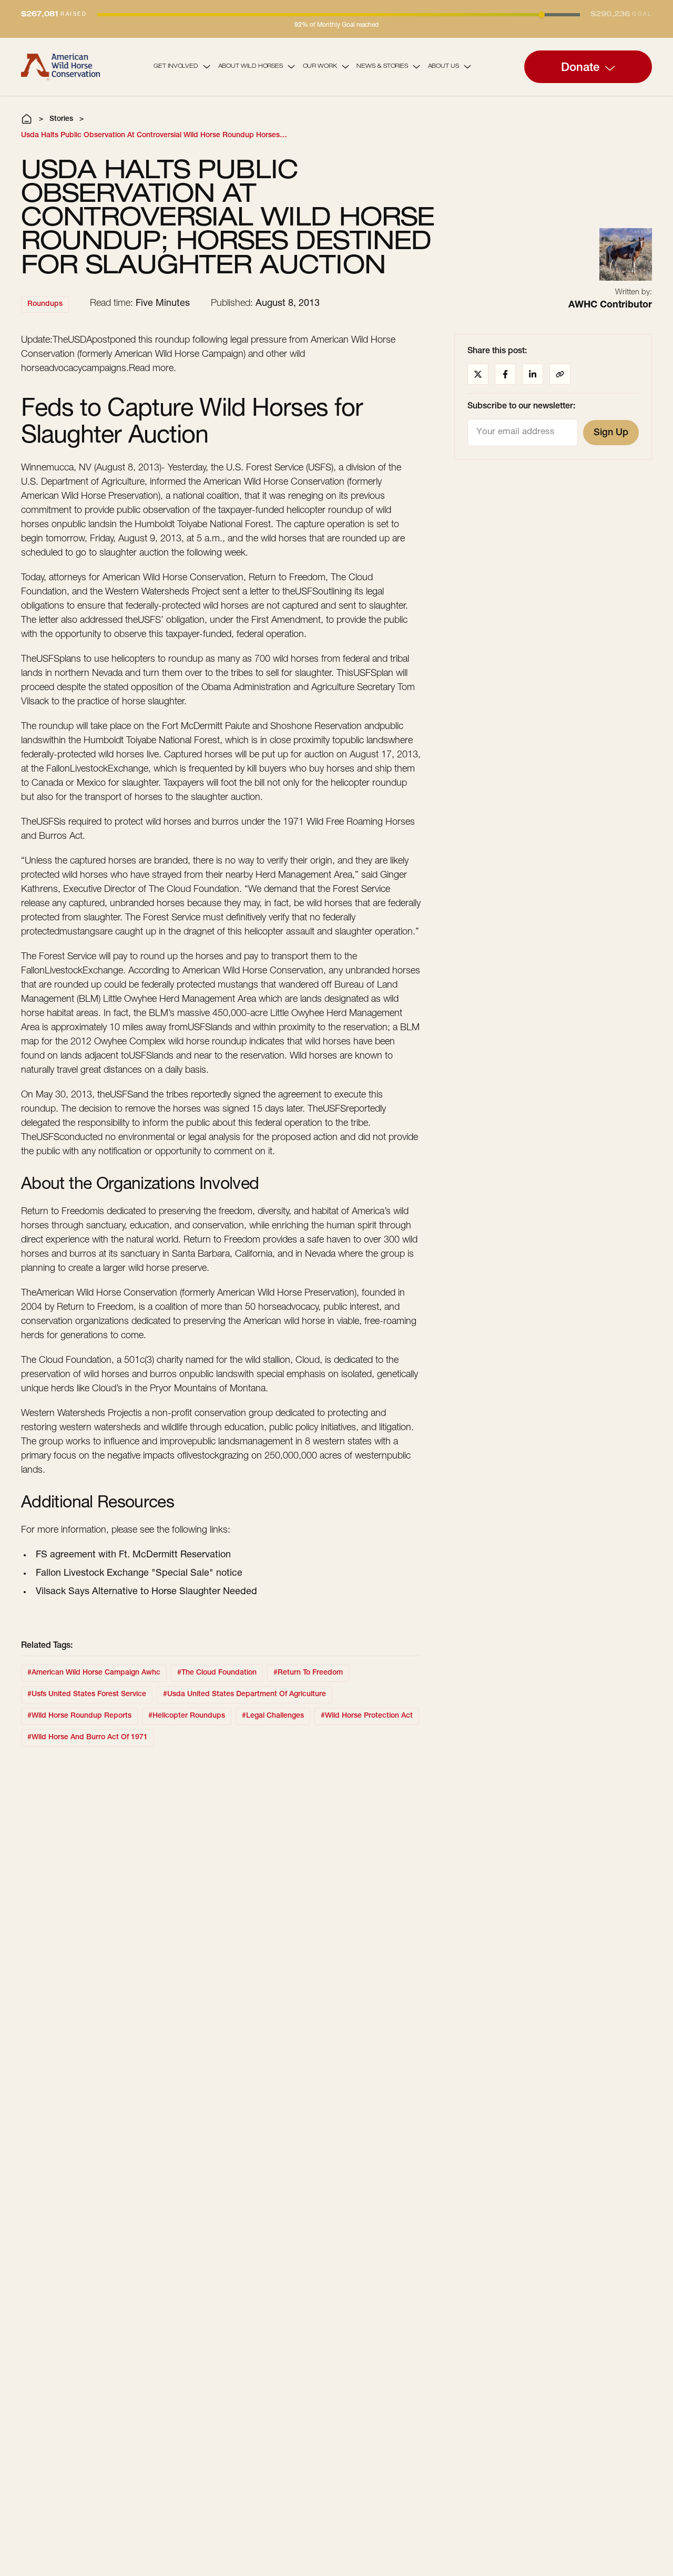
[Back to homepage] (60, 66)
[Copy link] (560, 374)
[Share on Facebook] (505, 374)
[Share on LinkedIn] (533, 374)
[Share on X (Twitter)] (478, 374)
